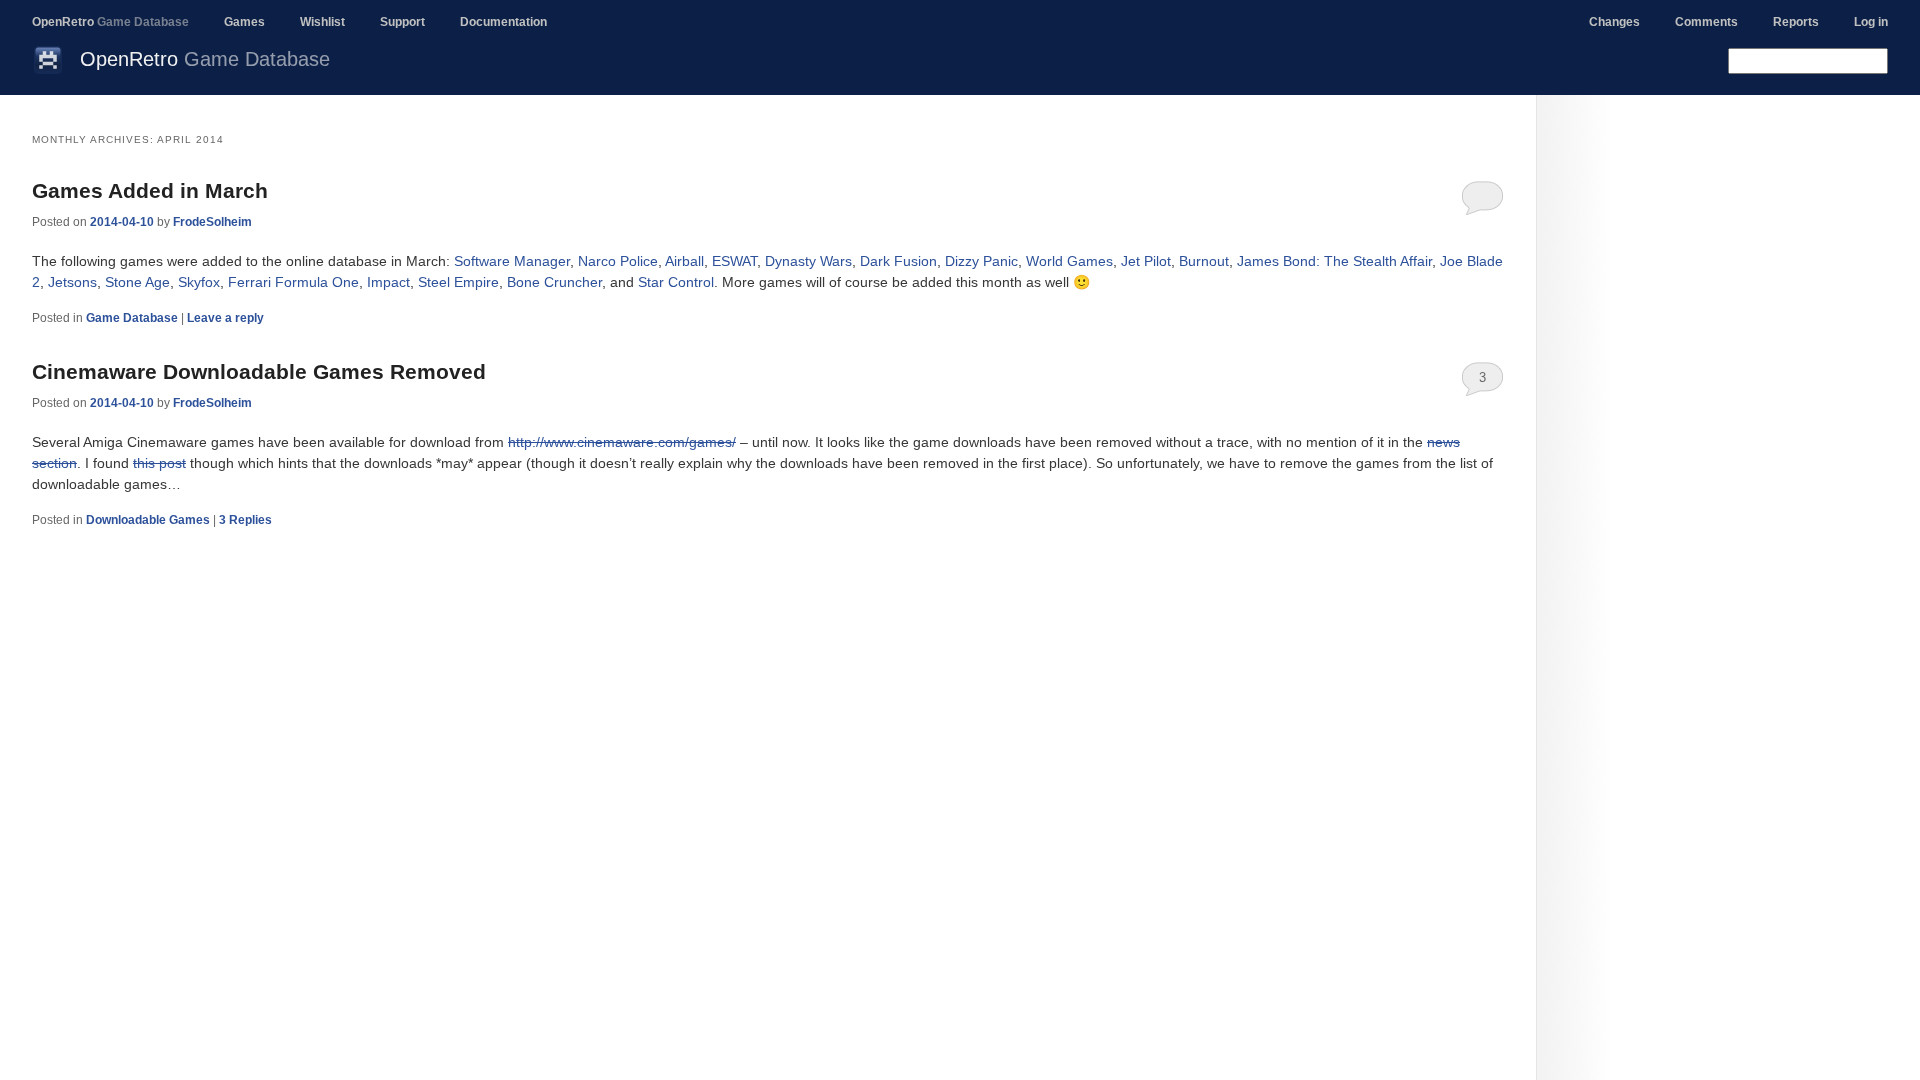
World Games (1069, 261)
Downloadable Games (148, 520)
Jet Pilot (1146, 261)
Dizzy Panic (981, 261)
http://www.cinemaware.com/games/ (622, 442)
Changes (1614, 22)
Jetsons (72, 282)
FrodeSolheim (212, 222)
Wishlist (322, 22)
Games (244, 22)
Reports (1796, 22)
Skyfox (199, 282)
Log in (1871, 22)
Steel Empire (458, 282)
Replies (245, 520)
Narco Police (618, 261)
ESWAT (734, 261)
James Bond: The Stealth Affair (1334, 261)
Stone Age (137, 282)
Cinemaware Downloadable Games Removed (259, 371)
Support (402, 22)
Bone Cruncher (554, 282)
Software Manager (512, 261)
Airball (684, 261)
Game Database (132, 318)
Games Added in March (150, 190)
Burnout (1204, 261)
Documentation (503, 22)
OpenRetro (110, 22)
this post (159, 463)
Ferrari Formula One (293, 282)
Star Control (676, 282)
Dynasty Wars (808, 261)
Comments (1706, 22)
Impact (388, 282)
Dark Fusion (898, 261)
